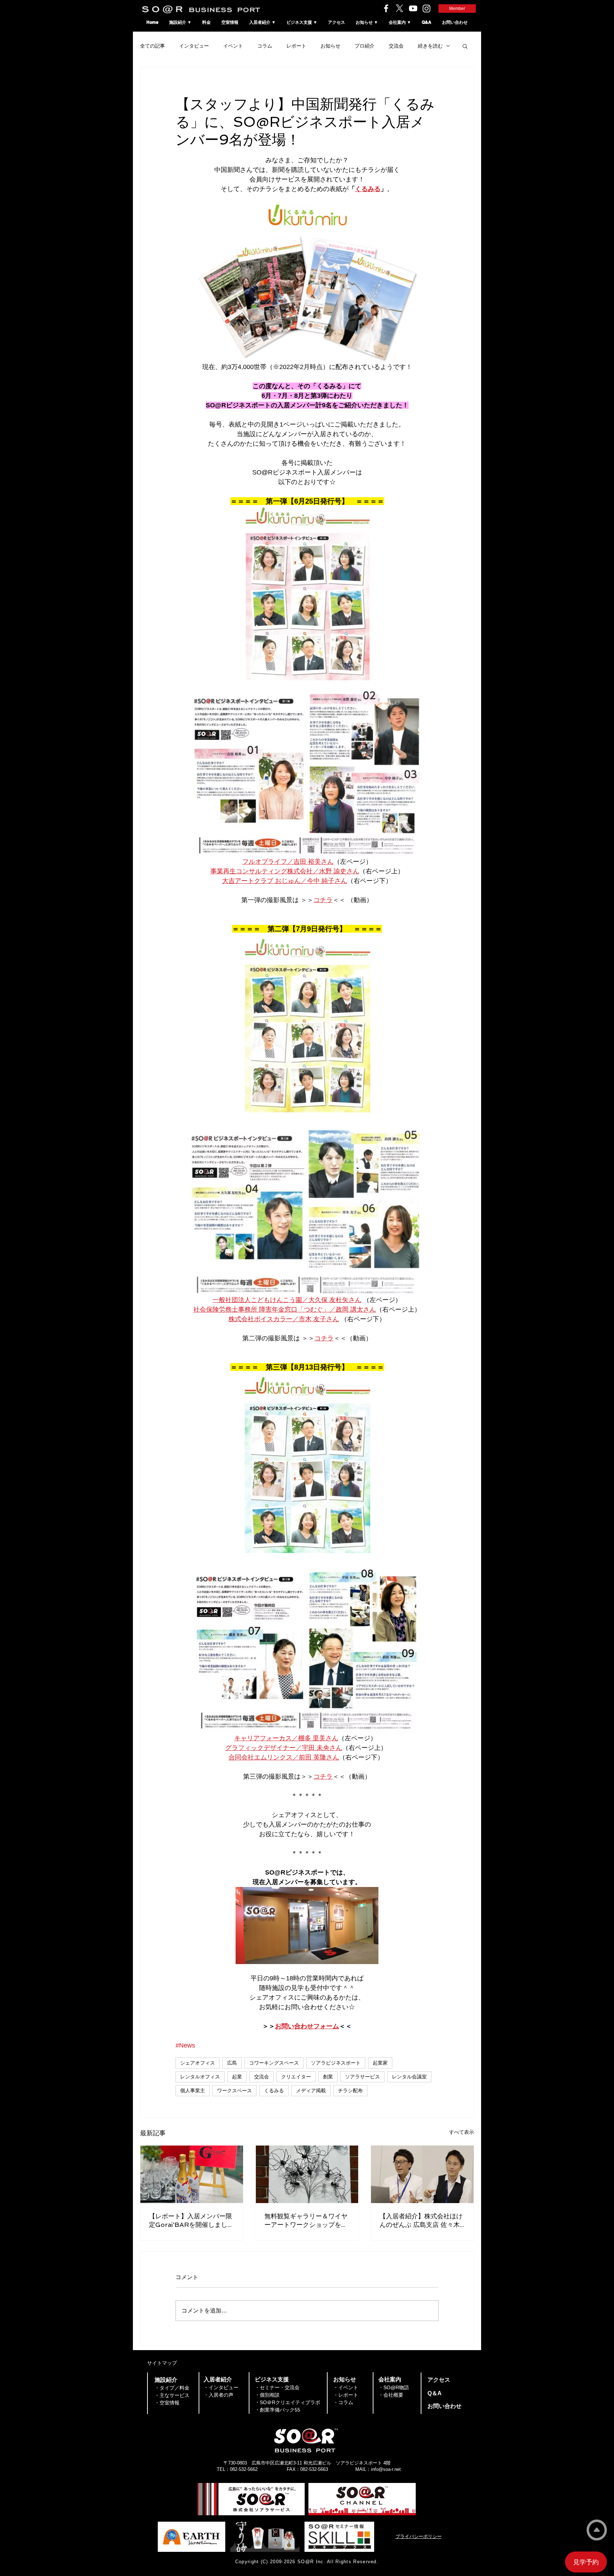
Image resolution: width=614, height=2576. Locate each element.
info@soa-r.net (386, 2469)
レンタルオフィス (200, 2077)
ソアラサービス (362, 2077)
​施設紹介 (166, 2380)
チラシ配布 (350, 2090)
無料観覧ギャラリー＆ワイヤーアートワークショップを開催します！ (306, 2221)
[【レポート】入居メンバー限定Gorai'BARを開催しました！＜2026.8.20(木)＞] (192, 2174)
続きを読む (430, 46)
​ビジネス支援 (272, 2379)
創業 (328, 2077)
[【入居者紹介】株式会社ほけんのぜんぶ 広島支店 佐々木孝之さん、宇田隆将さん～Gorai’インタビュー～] (422, 2174)
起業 (237, 2077)
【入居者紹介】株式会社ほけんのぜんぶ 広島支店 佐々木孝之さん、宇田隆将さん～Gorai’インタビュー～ (421, 2221)
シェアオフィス (198, 2063)
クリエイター (296, 2077)
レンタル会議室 (409, 2077)
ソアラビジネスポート (336, 2063)
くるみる (274, 2090)
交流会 (396, 46)
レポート (296, 46)
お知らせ (330, 46)
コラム (265, 46)
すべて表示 (462, 2132)
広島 (232, 2063)
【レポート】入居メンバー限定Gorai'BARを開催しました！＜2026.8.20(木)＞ (190, 2221)
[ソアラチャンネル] (413, 8)
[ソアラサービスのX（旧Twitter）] (400, 8)
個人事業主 (193, 2090)
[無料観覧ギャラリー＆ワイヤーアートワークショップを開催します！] (307, 2174)
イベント (233, 46)
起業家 (380, 2063)
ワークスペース (235, 2090)
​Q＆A (435, 2393)
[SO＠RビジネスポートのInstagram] (427, 8)
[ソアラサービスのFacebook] (386, 8)
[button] (465, 46)
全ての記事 (152, 46)
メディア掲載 (311, 2090)
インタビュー (194, 46)
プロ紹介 (365, 46)
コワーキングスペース (274, 2063)
